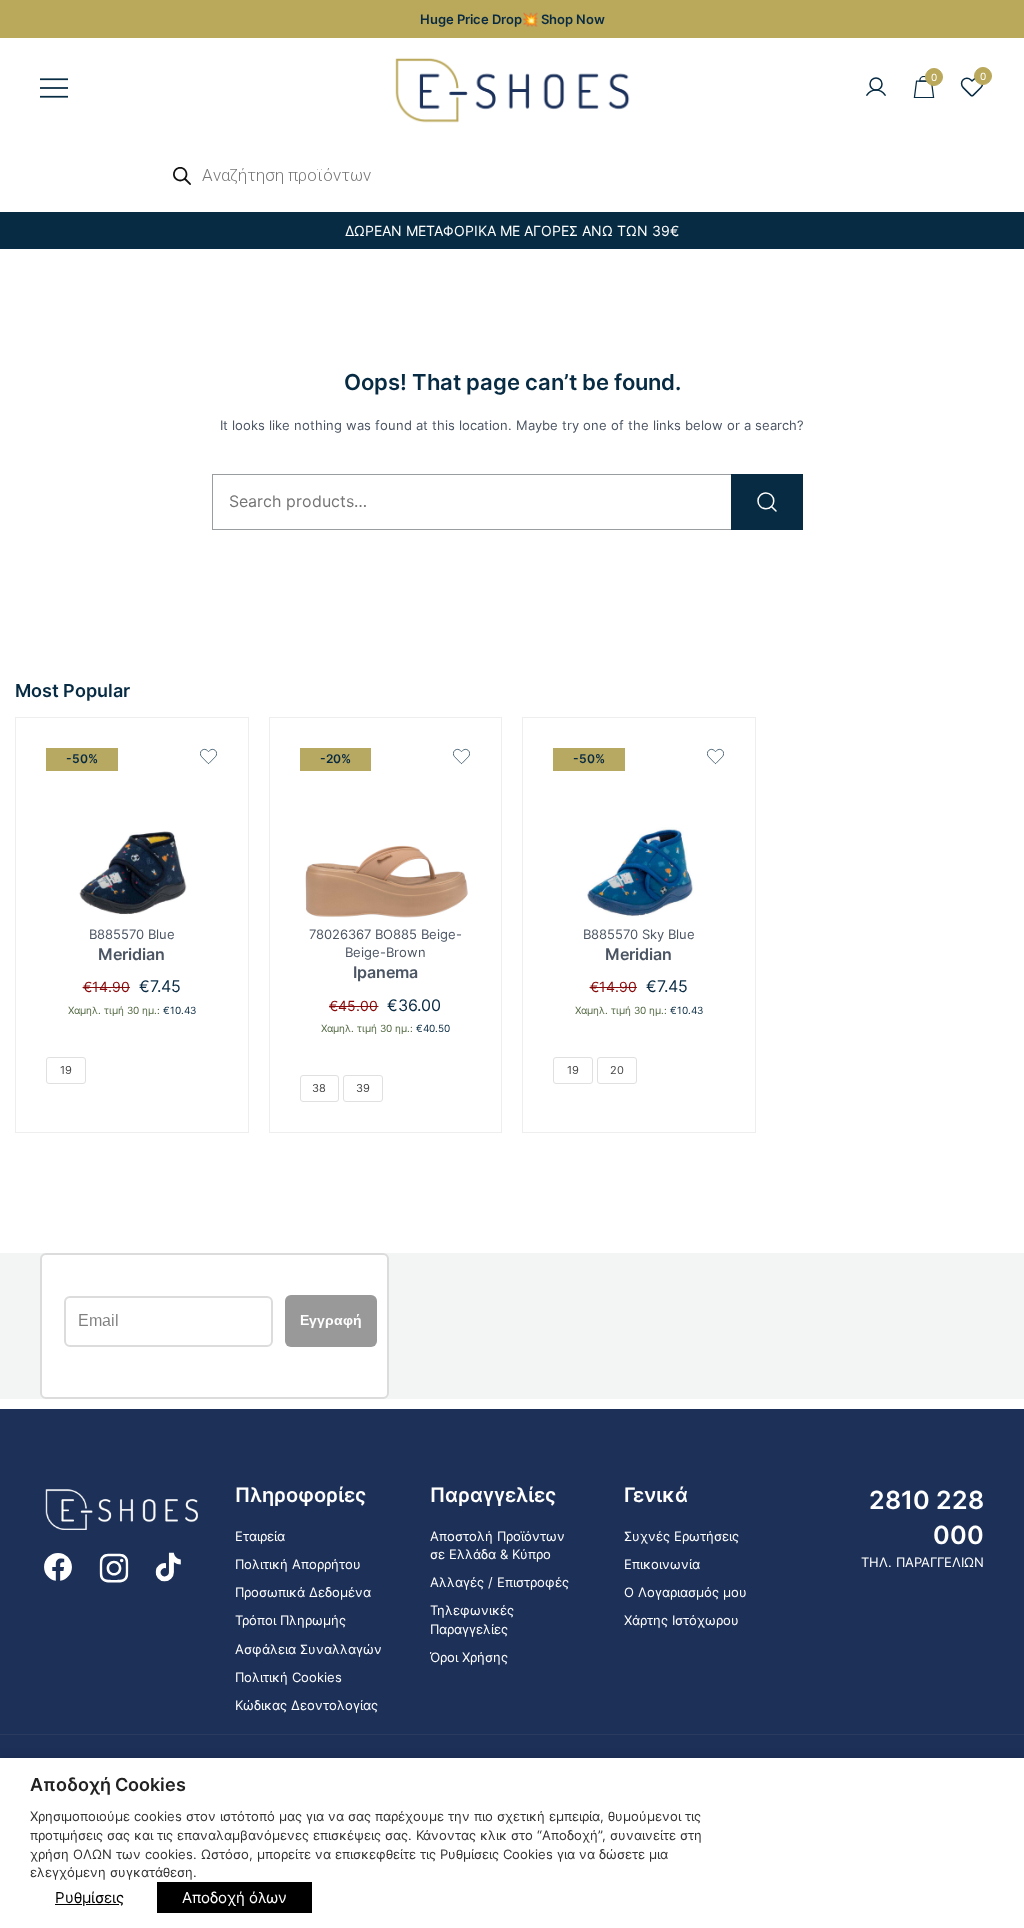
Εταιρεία (260, 1536)
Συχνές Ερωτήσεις (681, 1536)
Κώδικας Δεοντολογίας (306, 1705)
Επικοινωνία (662, 1564)
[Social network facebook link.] (58, 1566)
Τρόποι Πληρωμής (290, 1620)
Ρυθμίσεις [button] (89, 1897)
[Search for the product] (767, 502)
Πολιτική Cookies (288, 1677)
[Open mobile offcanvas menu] (54, 88)
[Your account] (876, 88)
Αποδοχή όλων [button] (234, 1897)
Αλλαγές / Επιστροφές (499, 1582)
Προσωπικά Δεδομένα (303, 1592)
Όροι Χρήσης (469, 1657)
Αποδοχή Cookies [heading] (108, 1784)
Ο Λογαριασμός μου (685, 1592)
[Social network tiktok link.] (170, 1566)
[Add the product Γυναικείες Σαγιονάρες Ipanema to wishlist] (461, 756)
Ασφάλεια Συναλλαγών (308, 1649)
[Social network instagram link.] (114, 1566)
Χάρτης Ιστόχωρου (681, 1620)
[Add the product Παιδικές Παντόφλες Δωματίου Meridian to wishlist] (208, 756)
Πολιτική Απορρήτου (298, 1564)
